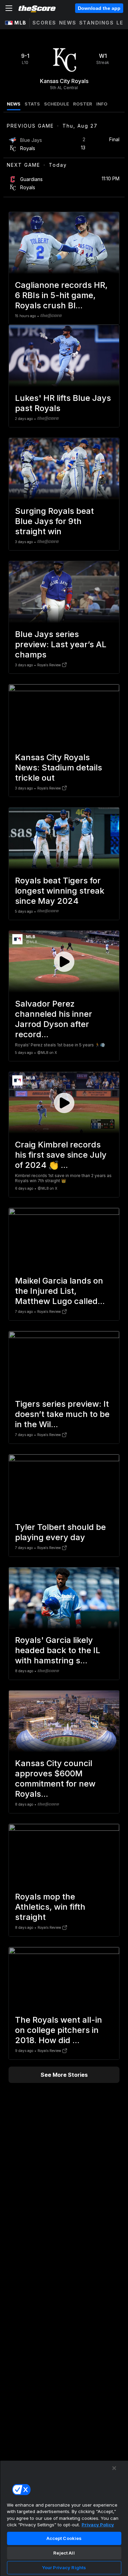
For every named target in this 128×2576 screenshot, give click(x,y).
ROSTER (83, 104)
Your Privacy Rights (64, 2567)
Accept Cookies (64, 2538)
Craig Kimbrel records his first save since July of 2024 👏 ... (61, 1155)
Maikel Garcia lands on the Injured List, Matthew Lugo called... (60, 1291)
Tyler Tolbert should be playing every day (60, 1532)
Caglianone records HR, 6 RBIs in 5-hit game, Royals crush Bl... (61, 295)
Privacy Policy (98, 2525)
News (68, 23)
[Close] (114, 2468)
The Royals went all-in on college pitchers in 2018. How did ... (59, 2030)
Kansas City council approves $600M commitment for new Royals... (55, 1779)
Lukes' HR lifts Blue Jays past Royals (63, 403)
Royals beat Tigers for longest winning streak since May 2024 (60, 891)
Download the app (99, 8)
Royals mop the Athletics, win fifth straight (50, 1907)
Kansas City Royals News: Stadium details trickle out (59, 768)
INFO (102, 104)
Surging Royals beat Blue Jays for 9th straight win (54, 521)
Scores (44, 23)
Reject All (64, 2553)
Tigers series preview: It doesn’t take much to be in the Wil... (62, 1414)
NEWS (14, 104)
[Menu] (9, 8)
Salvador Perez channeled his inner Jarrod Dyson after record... (54, 1019)
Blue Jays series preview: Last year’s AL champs (61, 644)
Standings (97, 23)
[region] (64, 2518)
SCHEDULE (56, 104)
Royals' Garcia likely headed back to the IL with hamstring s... (58, 1650)
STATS (32, 104)
